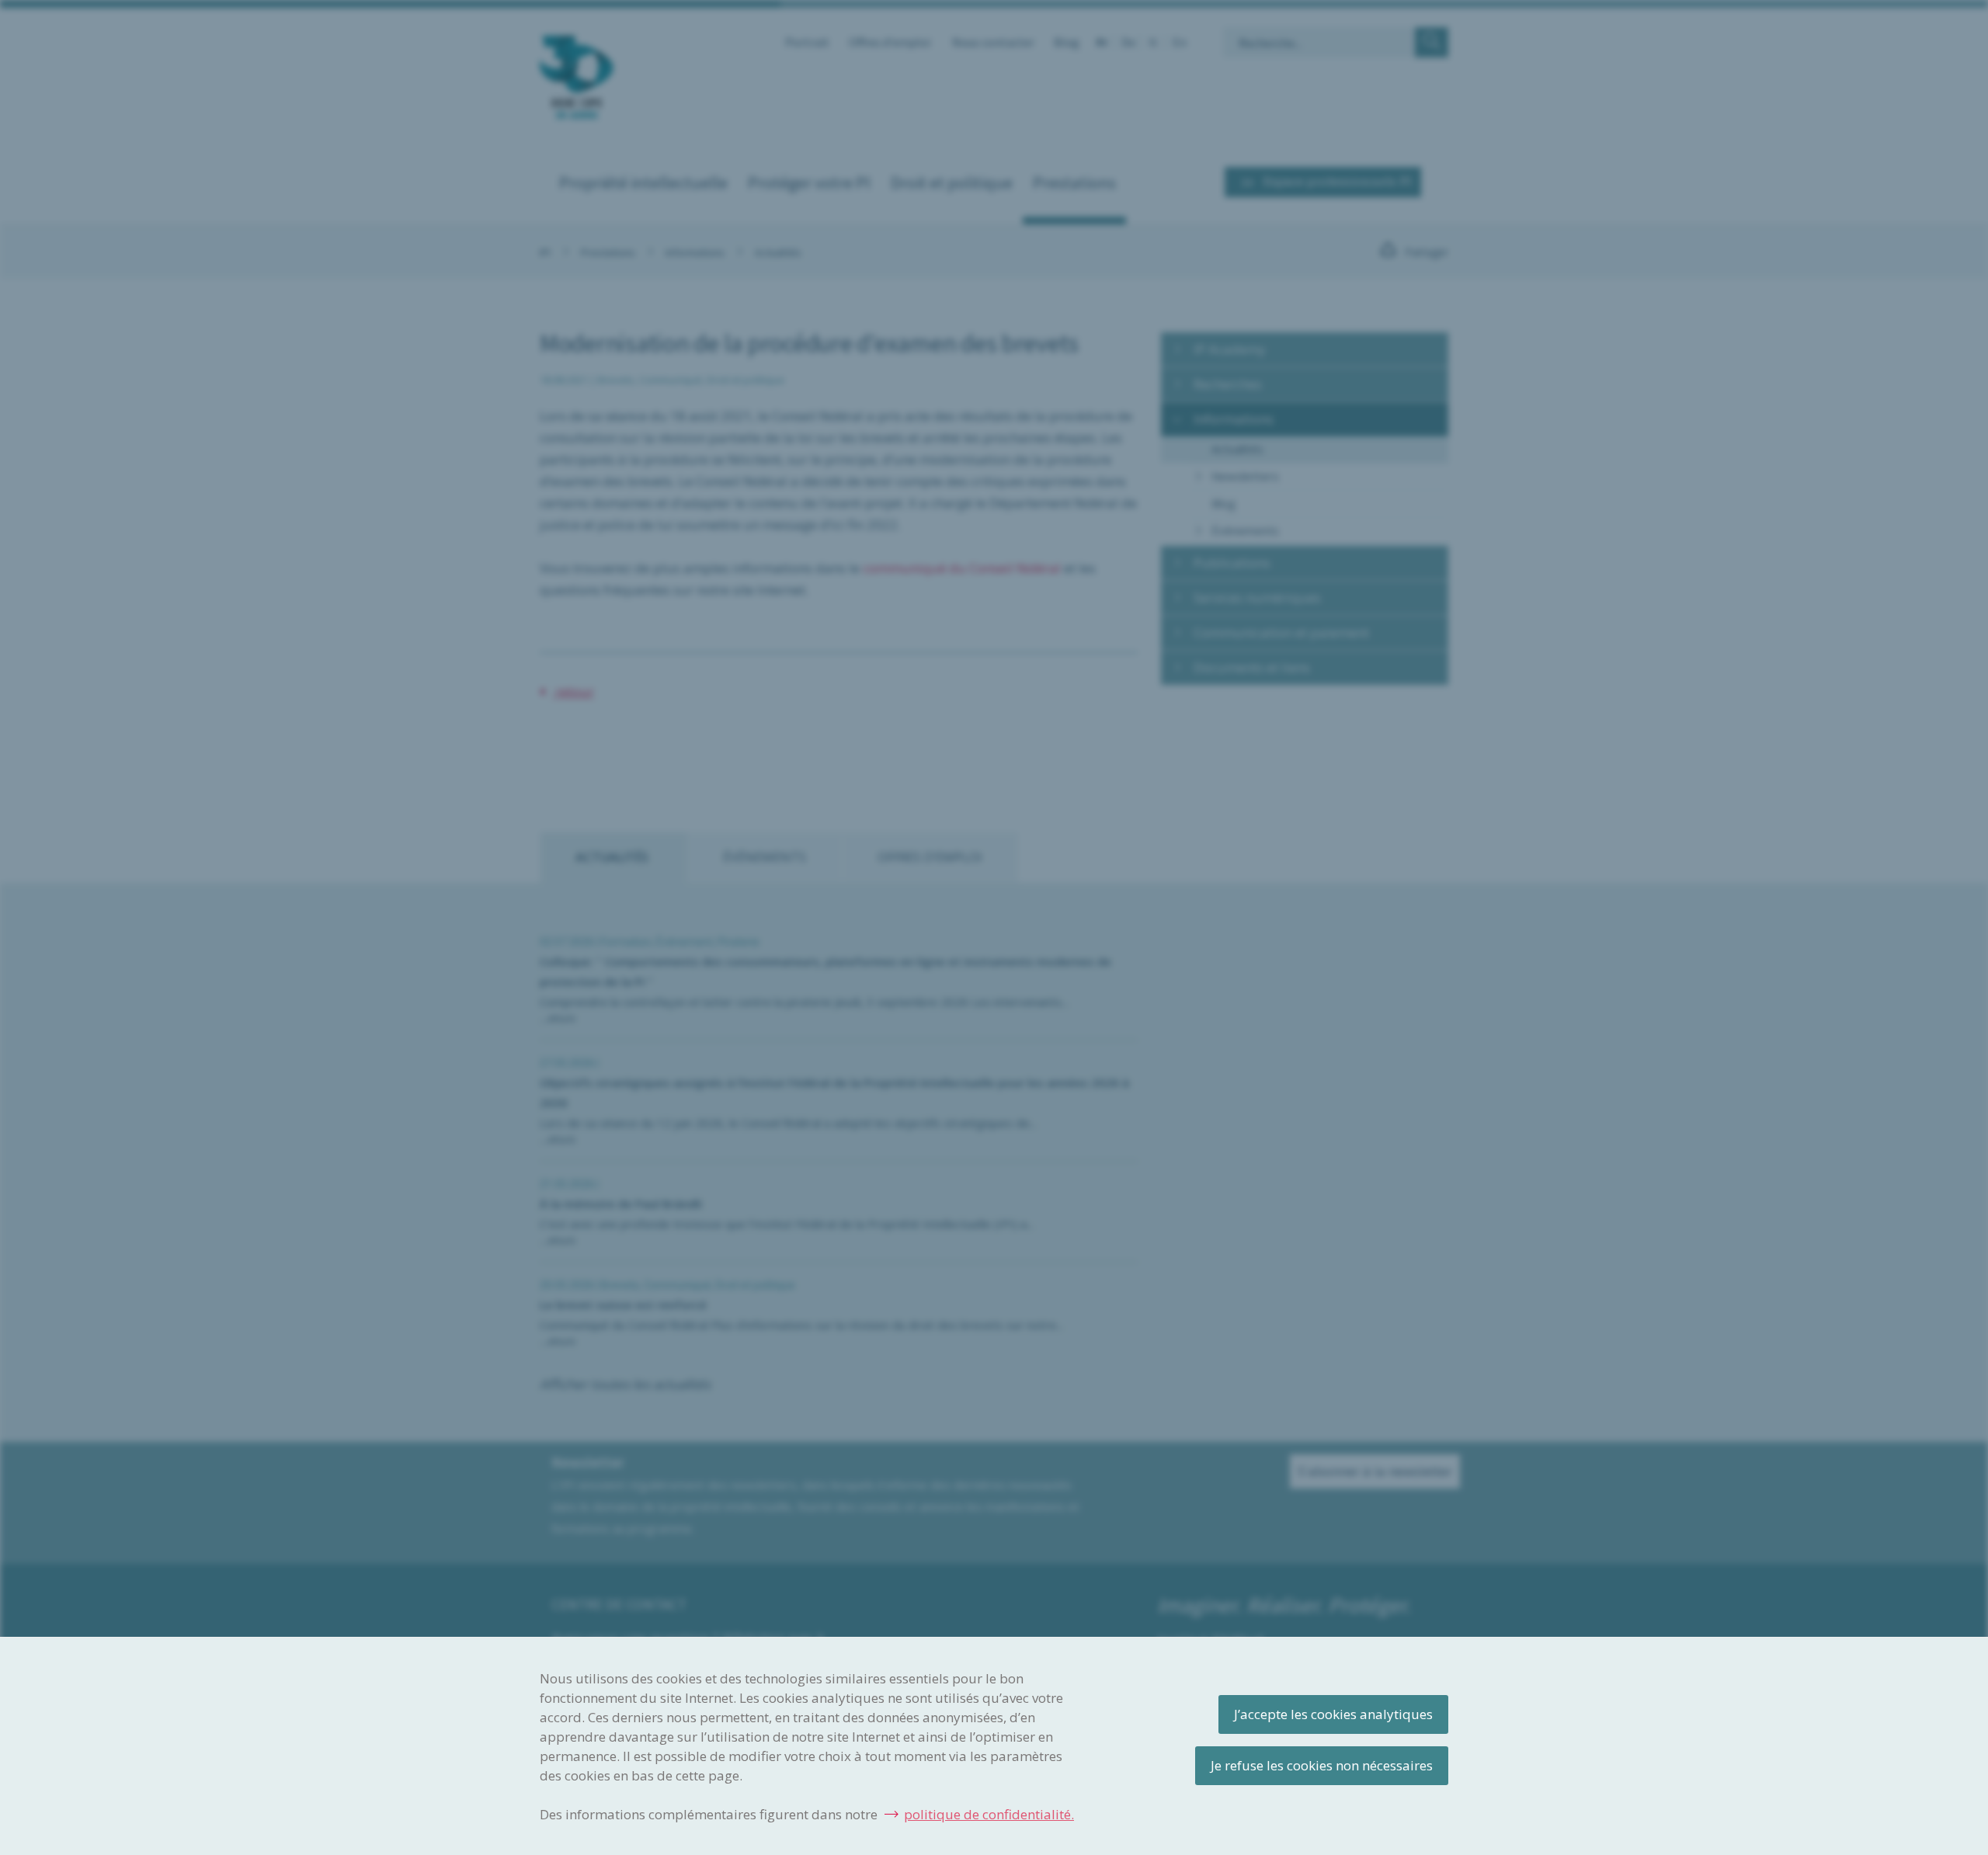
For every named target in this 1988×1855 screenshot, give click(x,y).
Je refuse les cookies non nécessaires (1322, 1765)
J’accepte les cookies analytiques (1333, 1714)
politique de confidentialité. (989, 1814)
